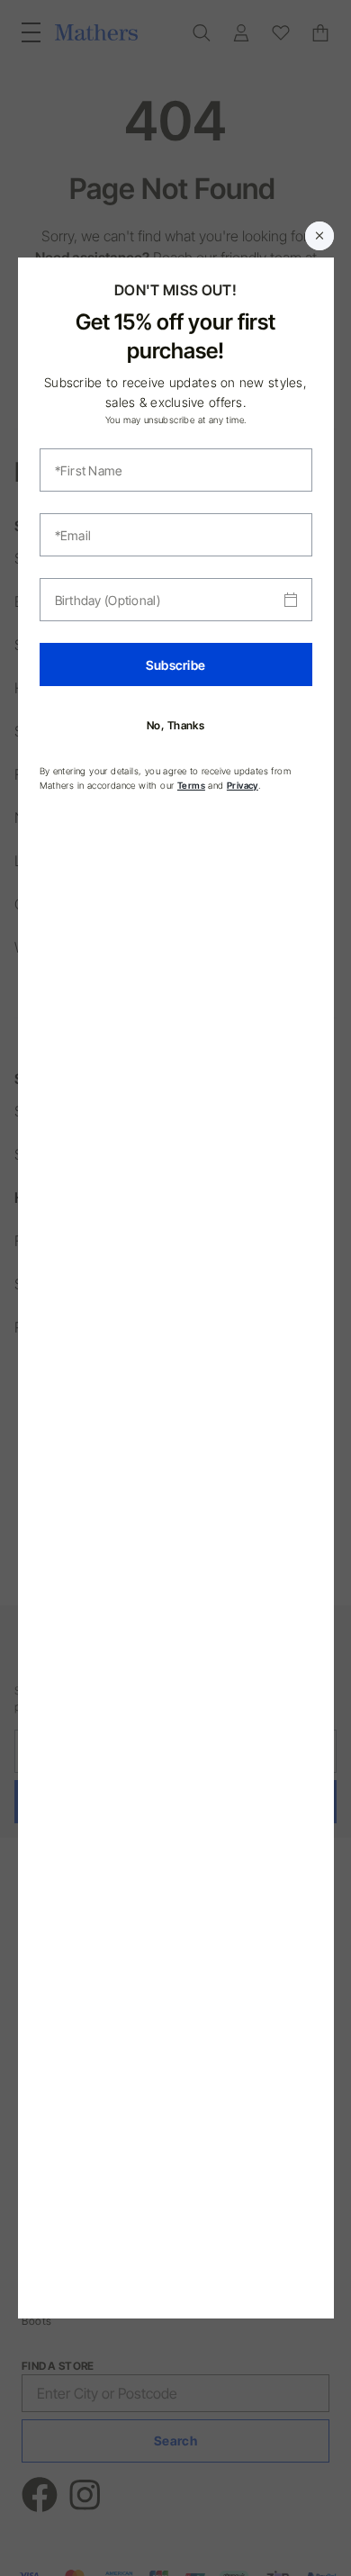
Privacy (243, 785)
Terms (191, 785)
